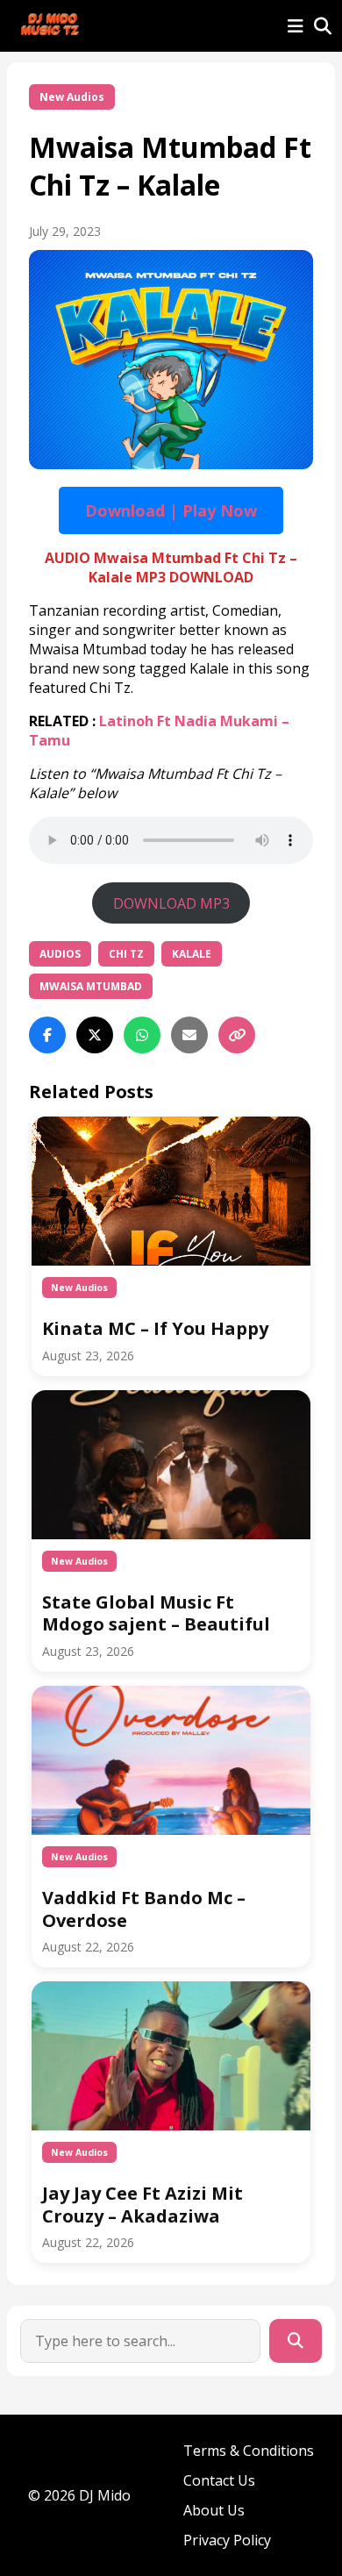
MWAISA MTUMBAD (91, 986)
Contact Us (219, 2480)
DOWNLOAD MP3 (171, 903)
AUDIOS (60, 954)
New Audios (72, 97)
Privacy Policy (227, 2540)
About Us (214, 2510)
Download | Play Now (171, 510)
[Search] (296, 2341)
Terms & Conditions (249, 2451)
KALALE (192, 954)
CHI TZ (126, 954)
